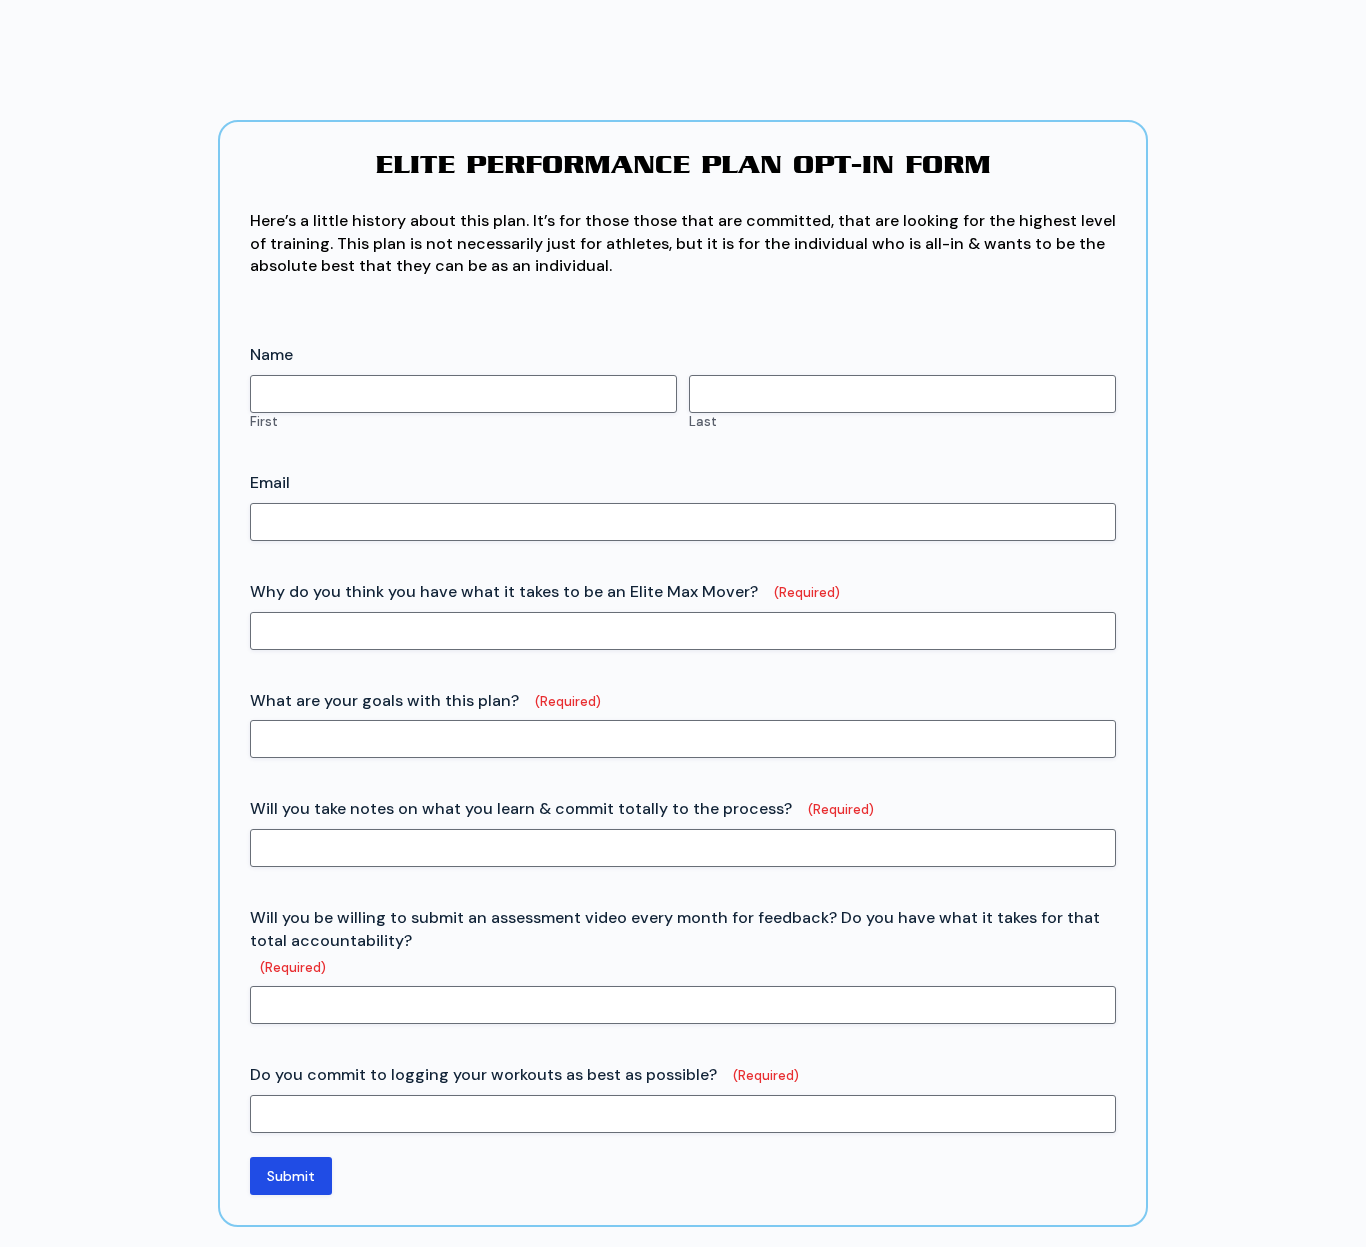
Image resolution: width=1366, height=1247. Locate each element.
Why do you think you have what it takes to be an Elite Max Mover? (545, 591)
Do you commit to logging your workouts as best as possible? (524, 1074)
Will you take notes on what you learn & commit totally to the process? (562, 808)
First (264, 421)
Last (703, 421)
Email (270, 482)
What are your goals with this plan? (425, 700)
